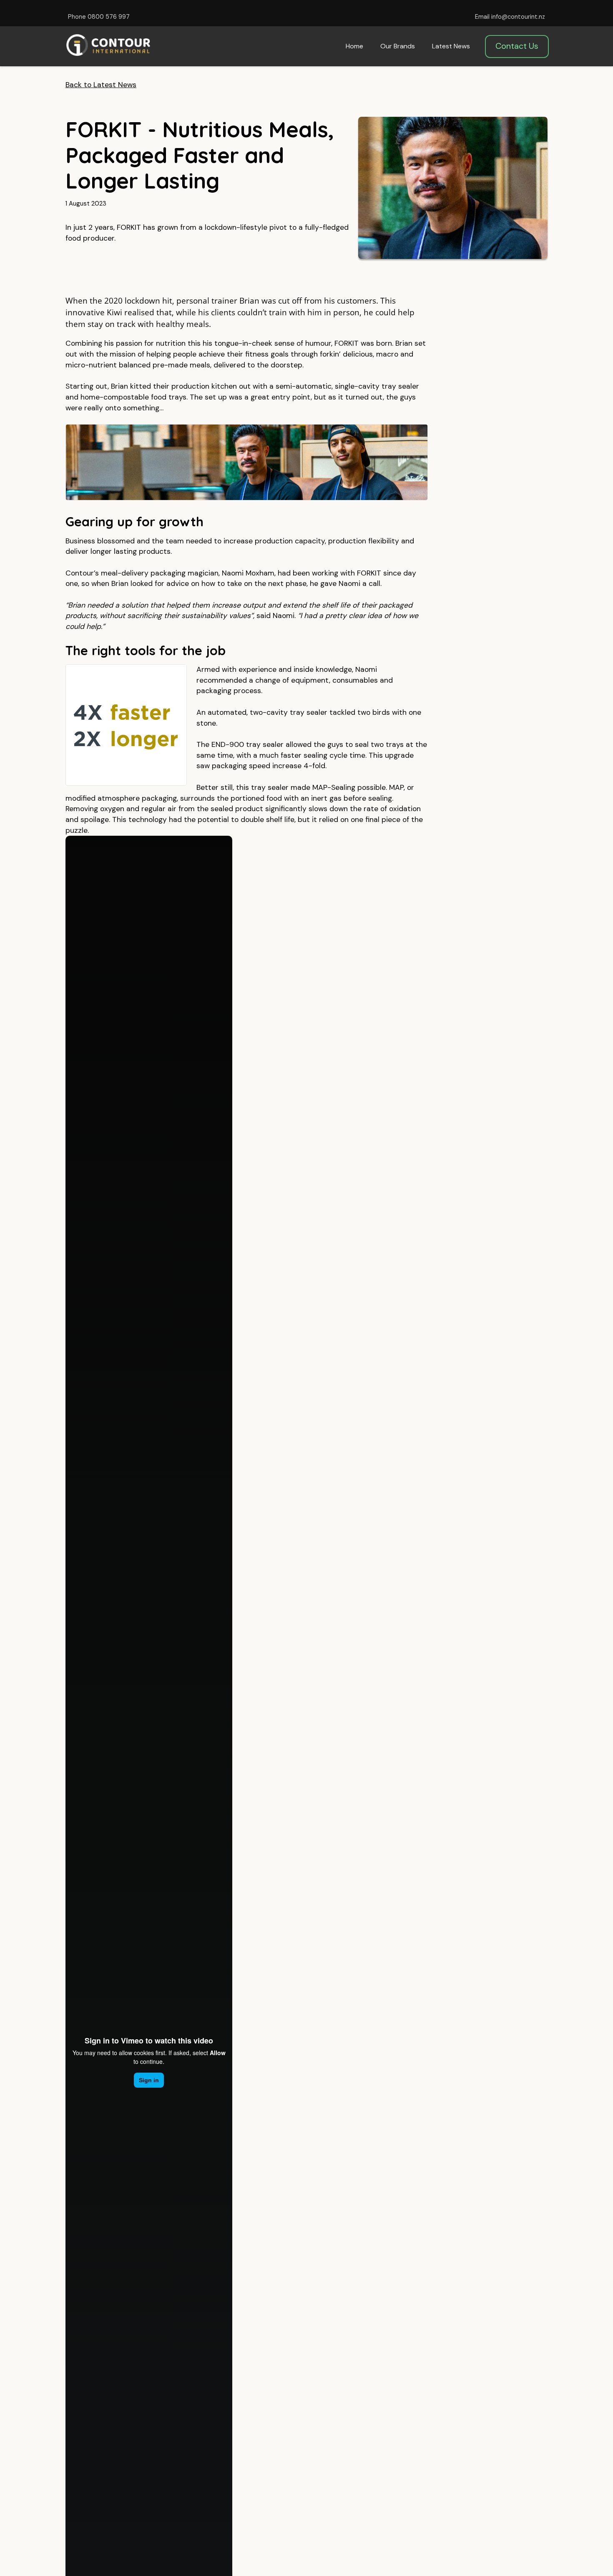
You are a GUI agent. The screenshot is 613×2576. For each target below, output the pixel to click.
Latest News (451, 46)
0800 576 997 (109, 17)
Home (354, 46)
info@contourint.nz (518, 17)
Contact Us (517, 46)
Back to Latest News (101, 85)
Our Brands (398, 46)
